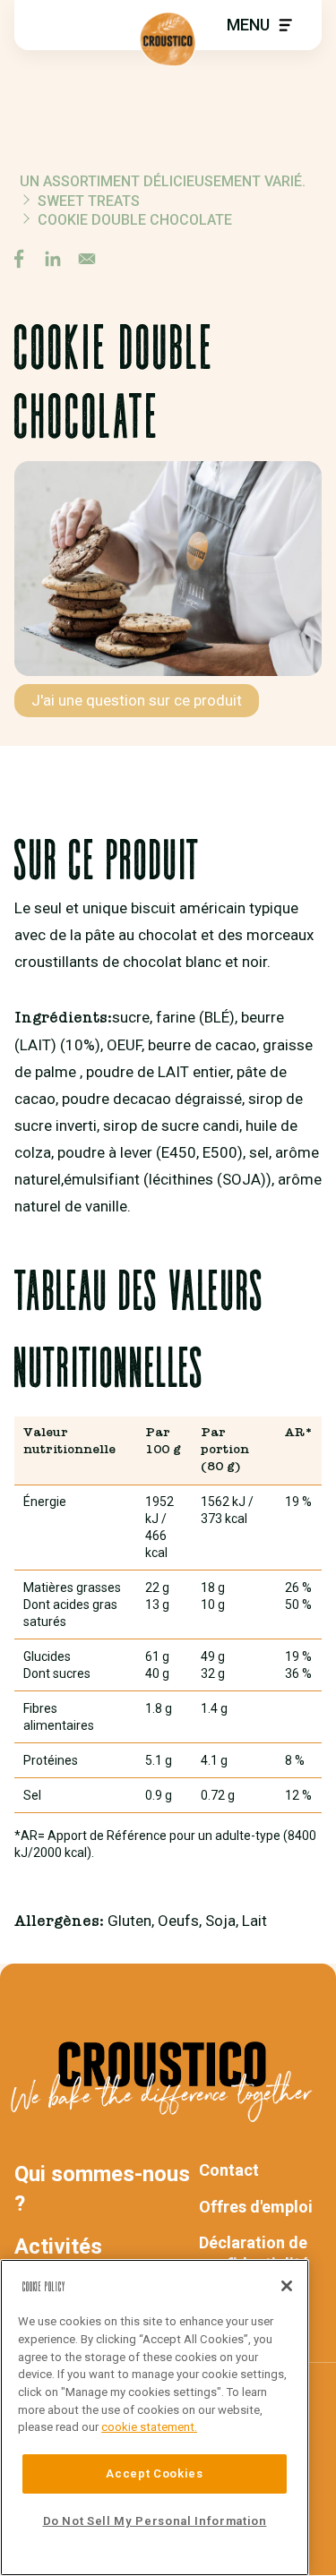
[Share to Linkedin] (53, 259)
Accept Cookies (154, 2473)
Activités (58, 2247)
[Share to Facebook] (19, 259)
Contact (229, 2170)
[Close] (287, 2286)
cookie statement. (149, 2427)
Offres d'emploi (256, 2207)
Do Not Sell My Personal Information (155, 2521)
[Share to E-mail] (87, 259)
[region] (155, 2418)
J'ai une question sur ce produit (137, 700)
